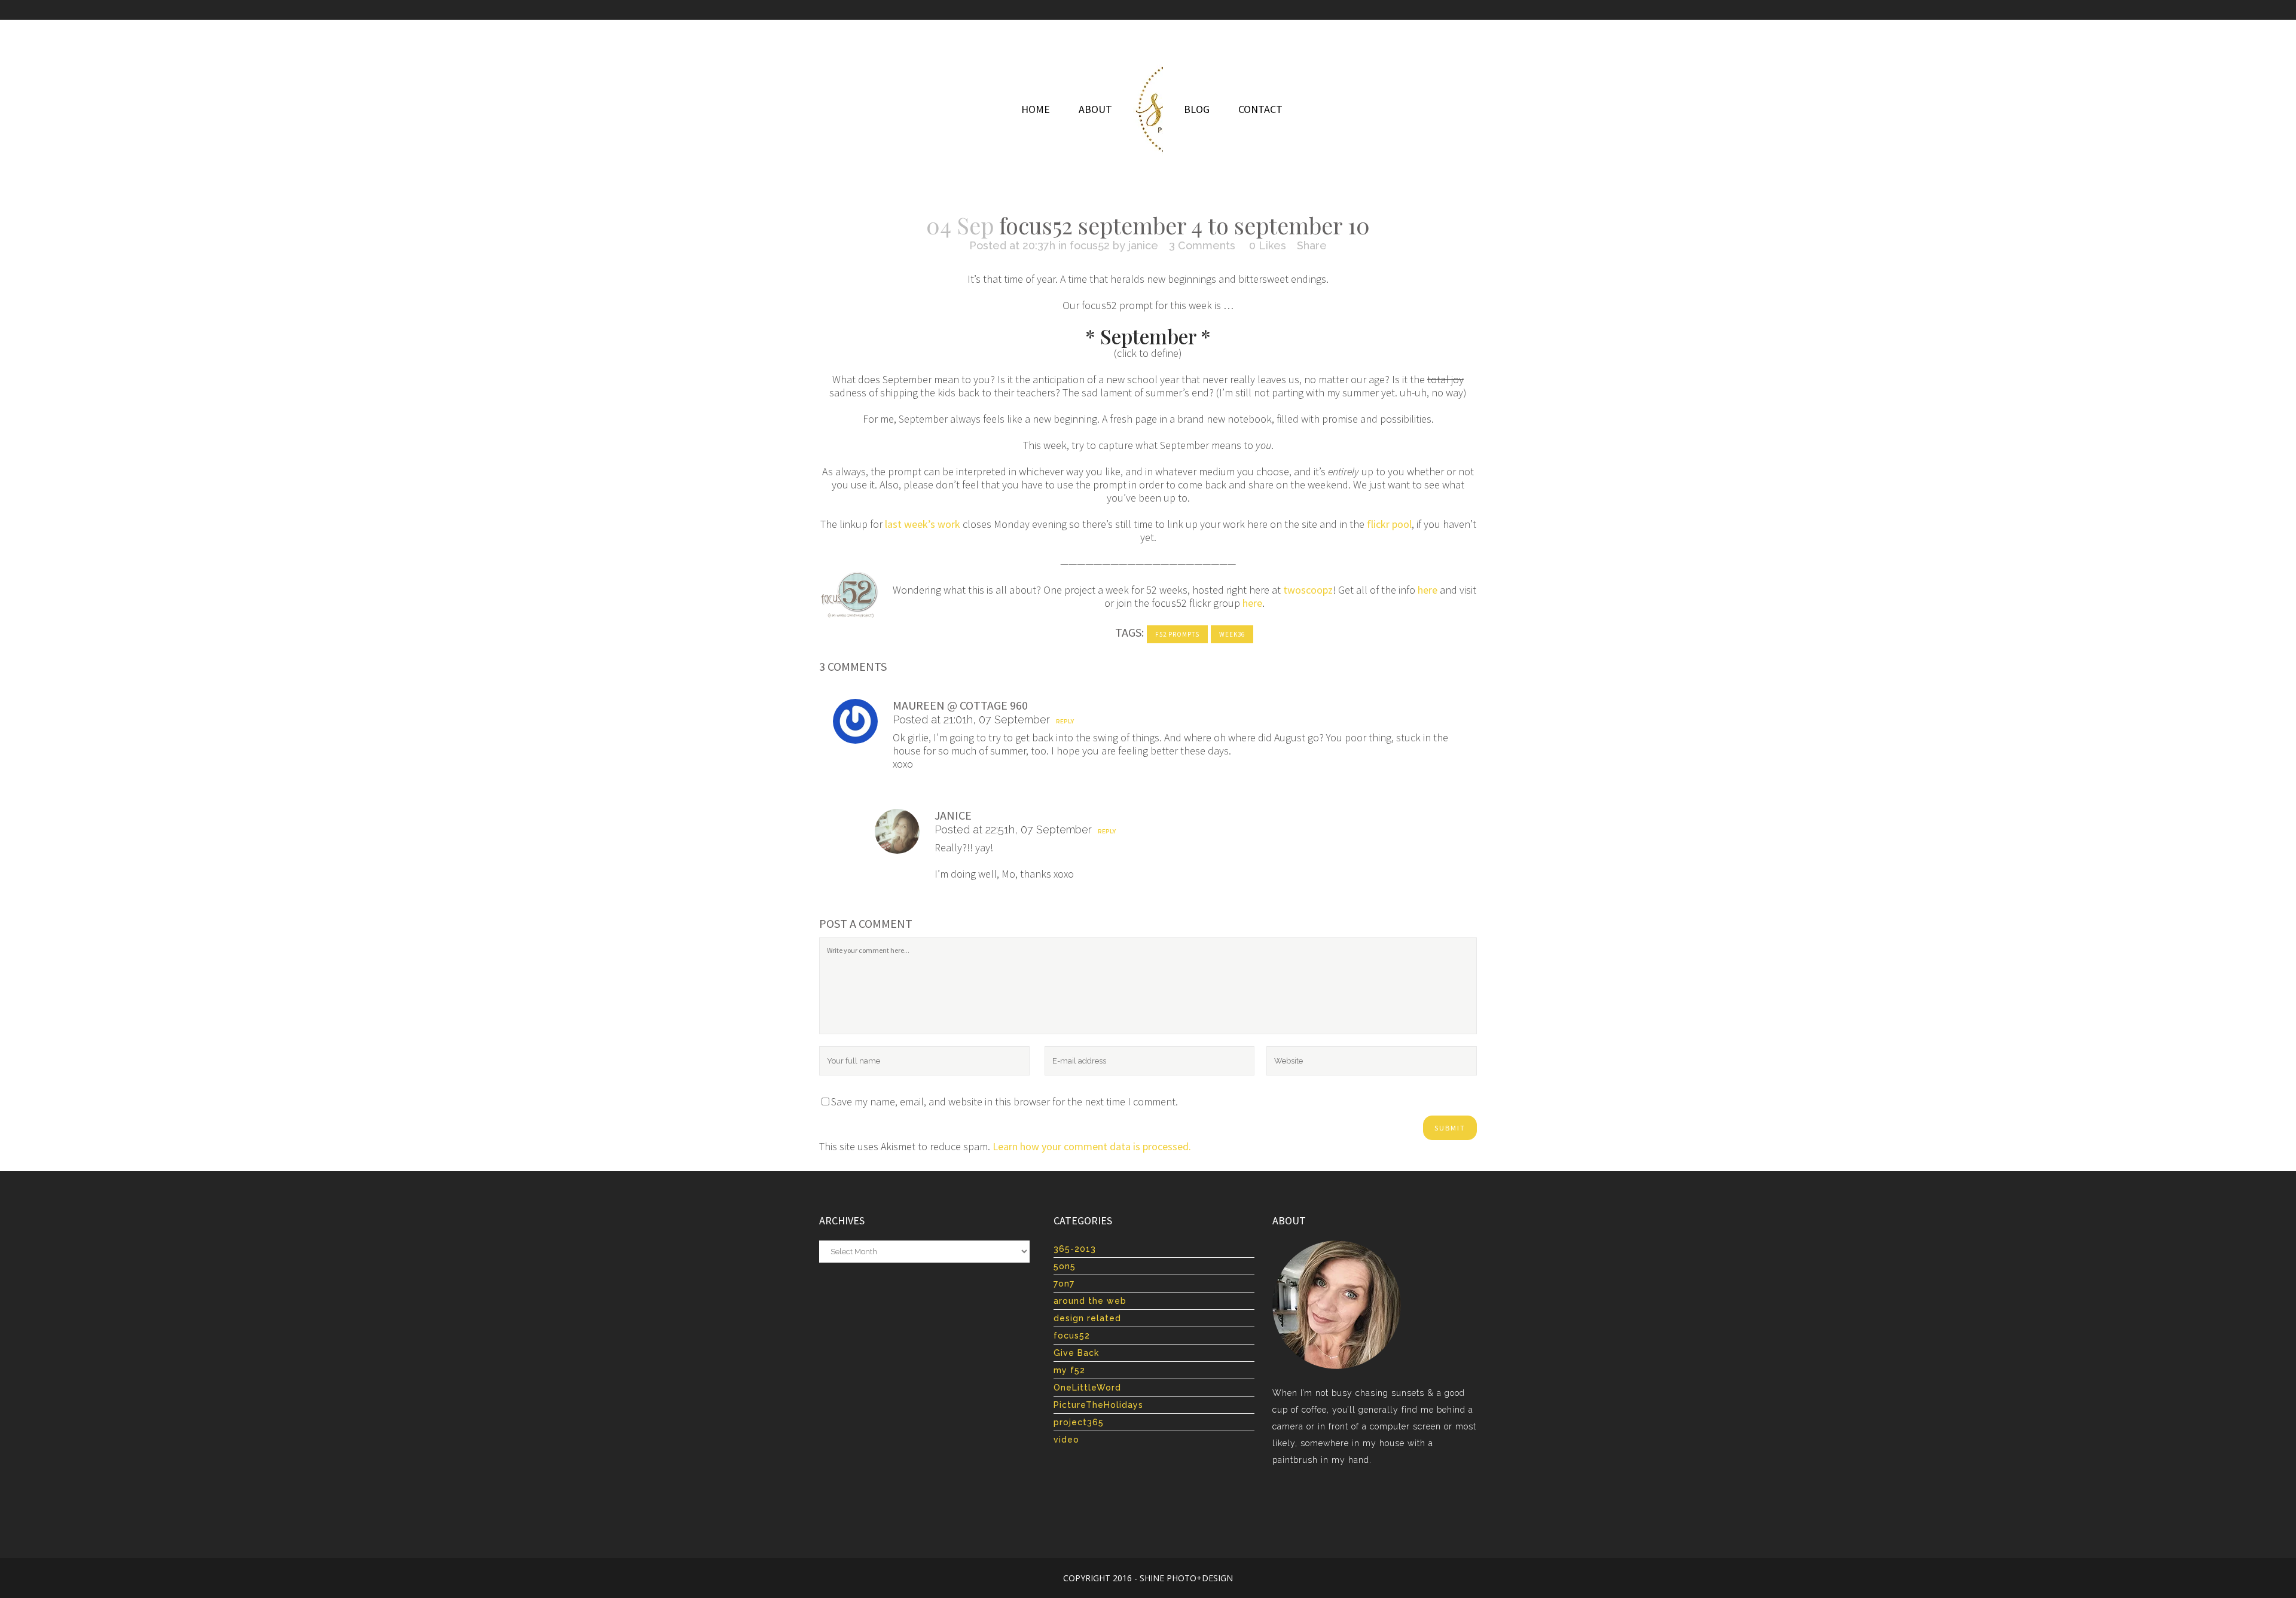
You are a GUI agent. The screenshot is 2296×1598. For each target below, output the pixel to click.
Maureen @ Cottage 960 (960, 705)
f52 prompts (1177, 634)
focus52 (1090, 245)
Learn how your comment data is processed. (1092, 1146)
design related (1087, 1318)
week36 (1232, 634)
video (1066, 1440)
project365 (1079, 1422)
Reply (1065, 722)
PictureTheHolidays (1098, 1405)
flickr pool (1389, 524)
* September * (1148, 336)
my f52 (1069, 1370)
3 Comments (1202, 245)
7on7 (1064, 1284)
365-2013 (1075, 1249)
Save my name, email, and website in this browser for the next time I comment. (1004, 1102)
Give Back (1076, 1353)
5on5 (1065, 1266)
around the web (1090, 1301)
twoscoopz (1308, 590)
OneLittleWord (1087, 1388)
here (1428, 590)
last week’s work (923, 524)
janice (1143, 245)
